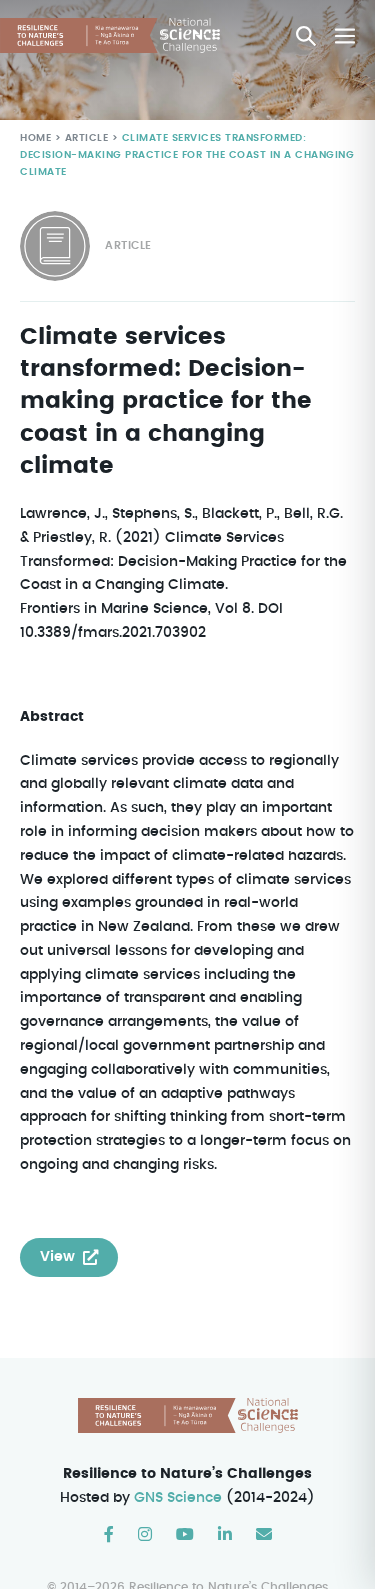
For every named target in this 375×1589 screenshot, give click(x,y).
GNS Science (178, 1498)
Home (35, 138)
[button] (306, 36)
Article (87, 138)
